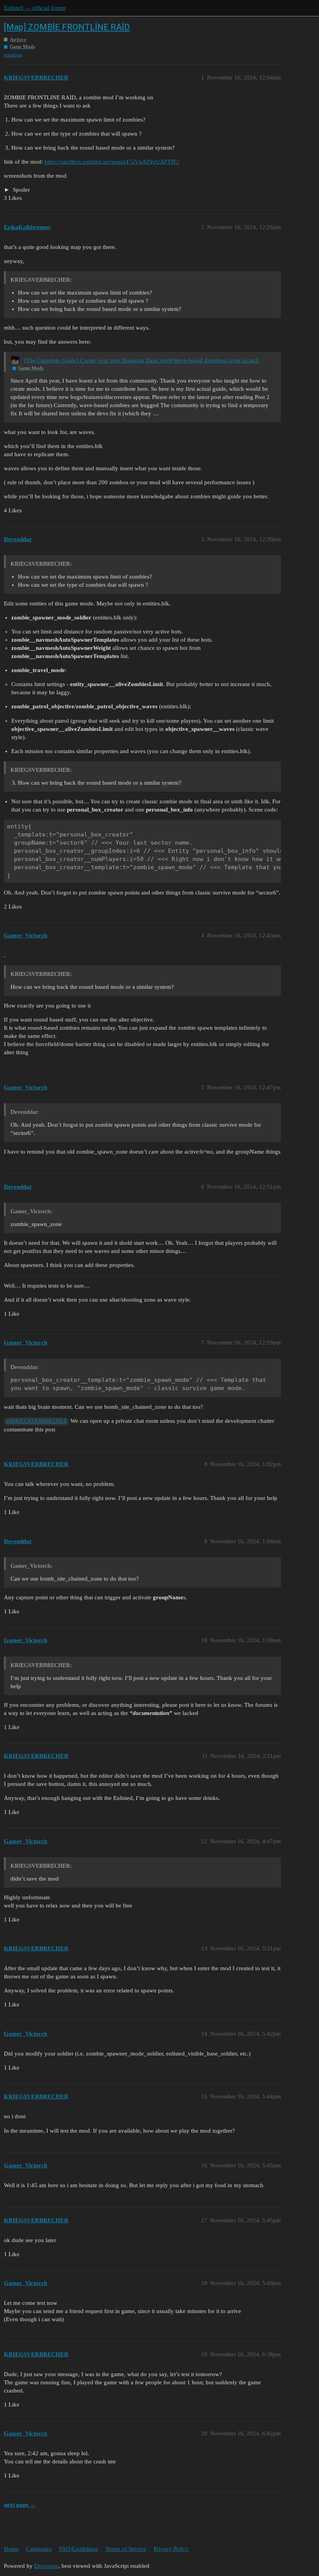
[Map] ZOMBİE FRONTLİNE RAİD (67, 27)
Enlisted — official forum (35, 8)
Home (11, 2549)
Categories (39, 2549)
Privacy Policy (171, 2549)
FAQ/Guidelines (79, 2549)
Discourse (46, 2566)
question (13, 55)
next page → (20, 2505)
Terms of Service (126, 2549)
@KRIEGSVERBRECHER (37, 1421)
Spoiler (21, 190)
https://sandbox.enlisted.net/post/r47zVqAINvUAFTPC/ (112, 162)
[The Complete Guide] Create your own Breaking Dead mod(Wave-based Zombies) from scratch (142, 360)
